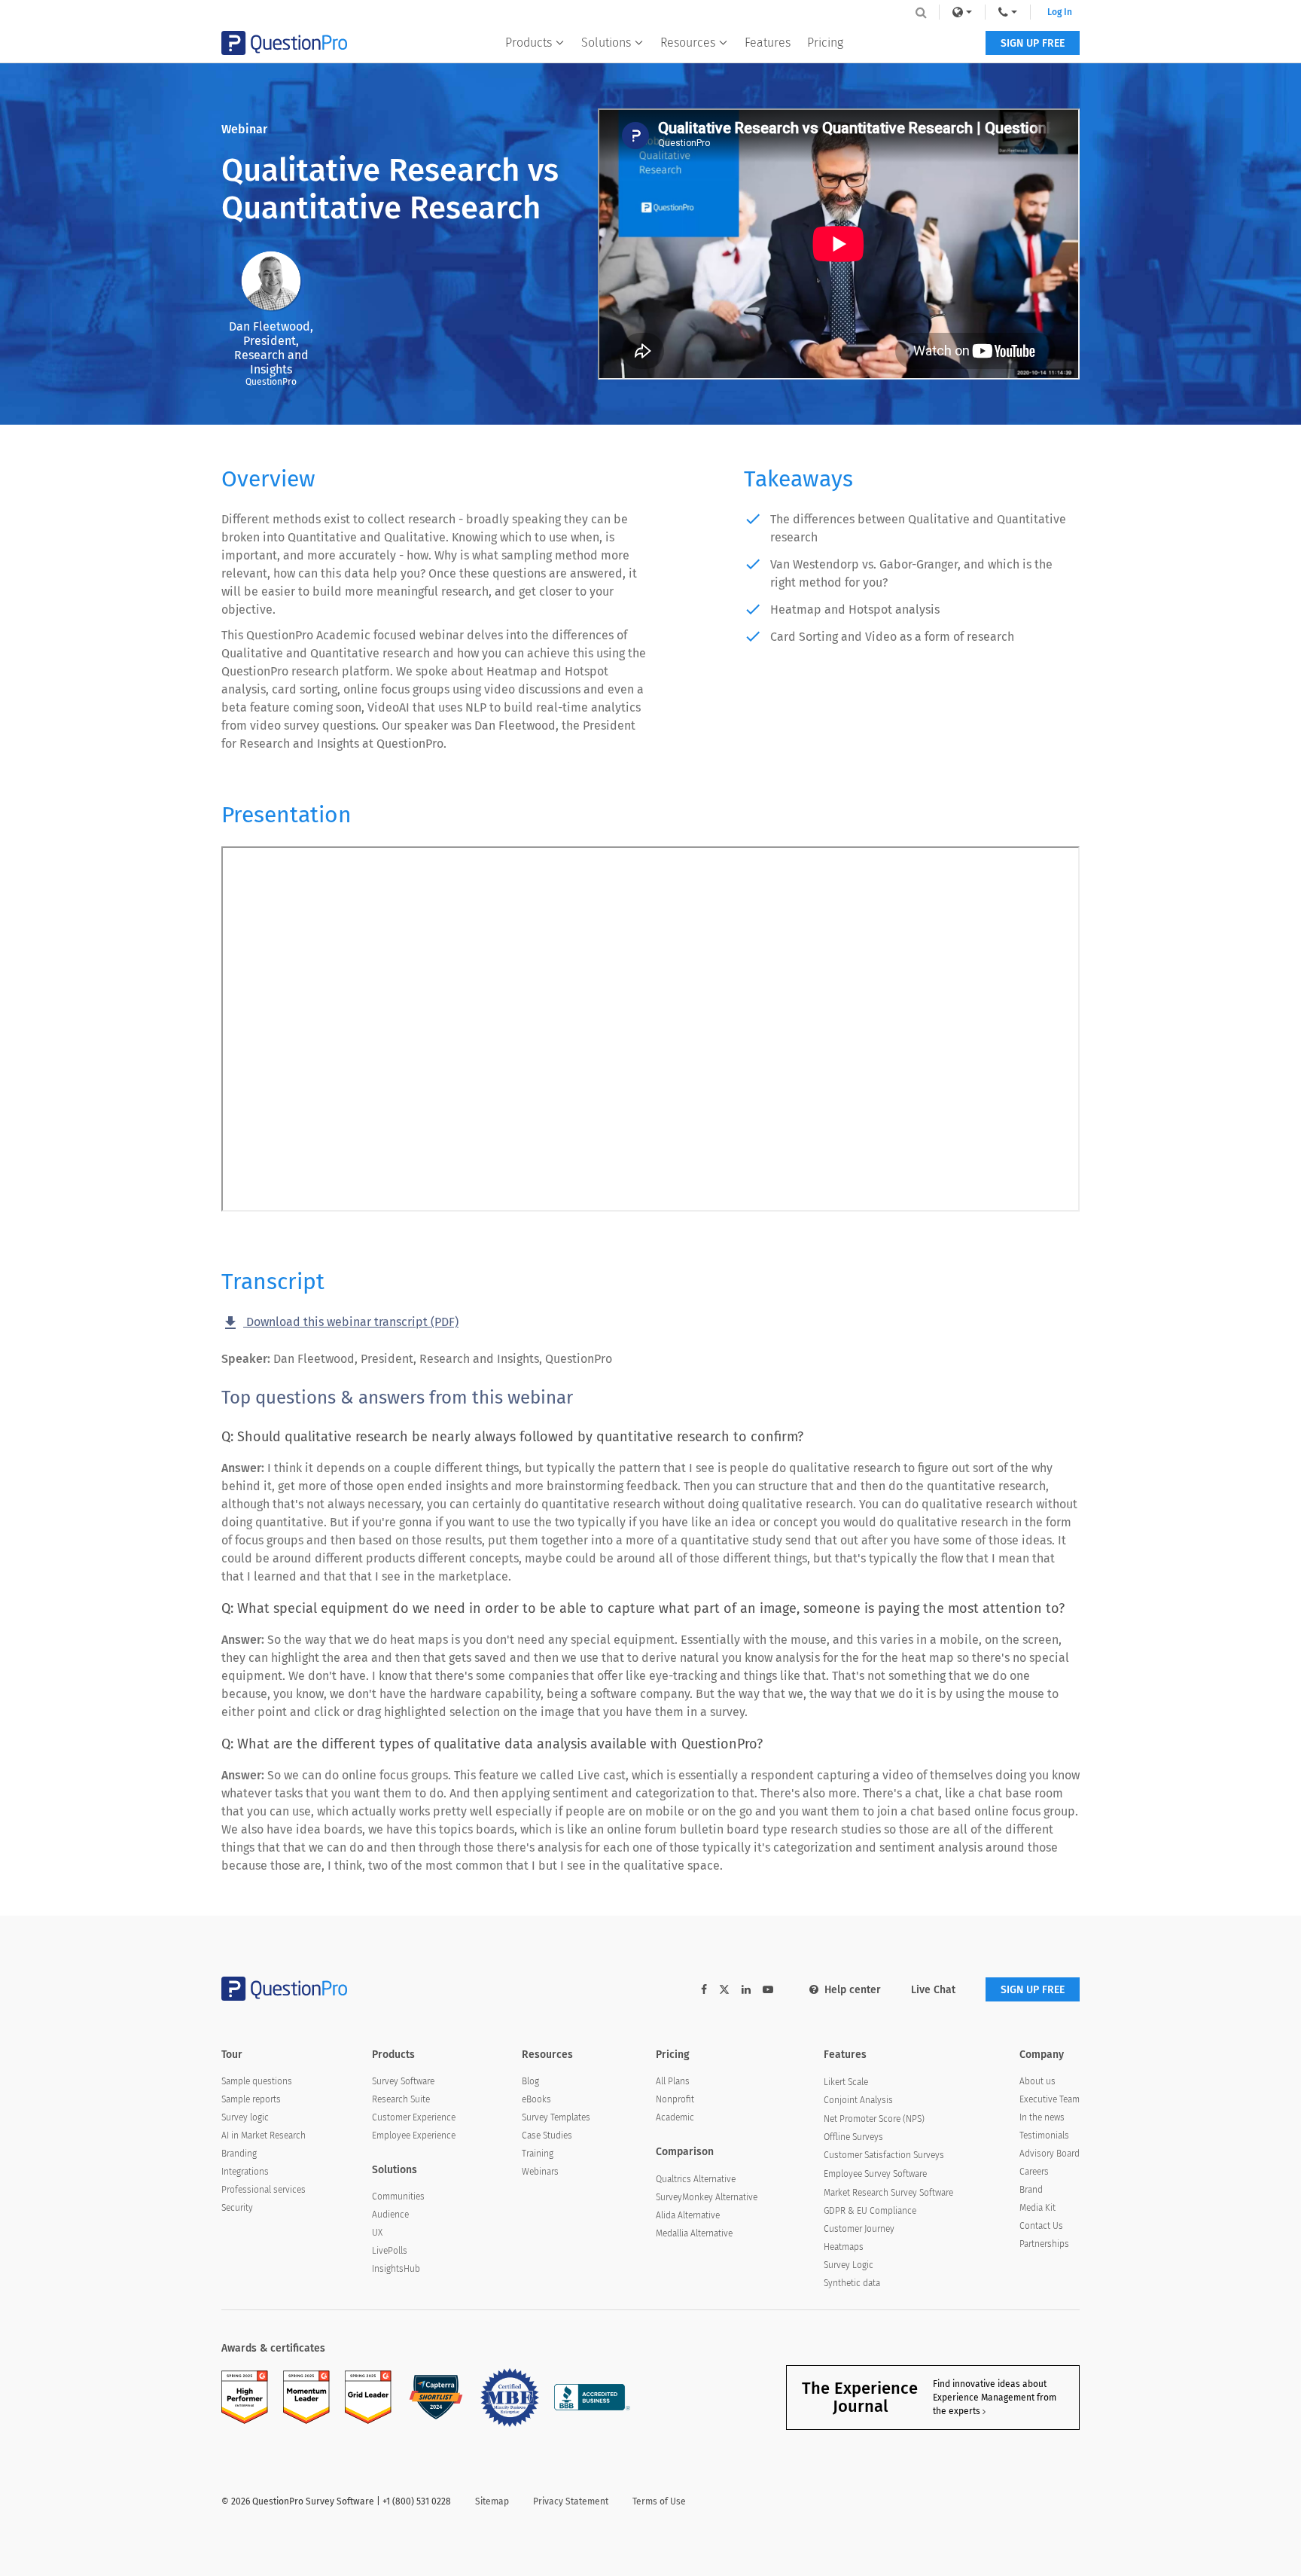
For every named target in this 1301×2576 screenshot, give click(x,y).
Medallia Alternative (694, 2233)
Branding (239, 2154)
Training (538, 2154)
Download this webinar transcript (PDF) (340, 1323)
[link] (962, 12)
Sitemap (492, 2501)
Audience (390, 2215)
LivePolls (390, 2251)
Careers (1034, 2172)
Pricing (825, 43)
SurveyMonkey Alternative (707, 2197)
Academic (675, 2117)
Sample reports (251, 2099)
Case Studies (547, 2135)
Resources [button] (688, 43)
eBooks (536, 2099)
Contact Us (1041, 2226)
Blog (530, 2081)
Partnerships (1044, 2244)
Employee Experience (414, 2135)
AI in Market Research (264, 2135)
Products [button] (529, 43)
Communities (398, 2196)
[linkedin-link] (746, 1990)
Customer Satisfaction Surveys (884, 2155)
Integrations (245, 2172)
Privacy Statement (571, 2501)
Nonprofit (675, 2099)
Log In (1060, 12)
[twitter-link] (724, 1991)
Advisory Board (1050, 2154)
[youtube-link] (768, 1990)
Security (237, 2208)
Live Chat (933, 1990)
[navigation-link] (1008, 12)
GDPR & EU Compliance (870, 2211)
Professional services (264, 2190)
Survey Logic (849, 2265)
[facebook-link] (704, 1990)
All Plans (673, 2081)
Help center (853, 1990)
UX (377, 2233)
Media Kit (1037, 2208)
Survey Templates (556, 2117)
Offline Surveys (853, 2137)
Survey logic (245, 2117)
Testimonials (1044, 2135)
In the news (1042, 2117)
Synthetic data (852, 2283)
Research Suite (401, 2099)
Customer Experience (414, 2117)
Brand (1031, 2190)
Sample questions (257, 2081)
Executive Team (1050, 2099)
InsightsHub (396, 2269)
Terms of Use (659, 2501)
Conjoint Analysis (858, 2100)
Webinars (540, 2172)
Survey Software (403, 2081)
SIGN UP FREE (1033, 43)
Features (768, 43)
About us (1037, 2081)
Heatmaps (844, 2247)
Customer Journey (859, 2229)
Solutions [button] (606, 43)
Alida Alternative (688, 2215)
